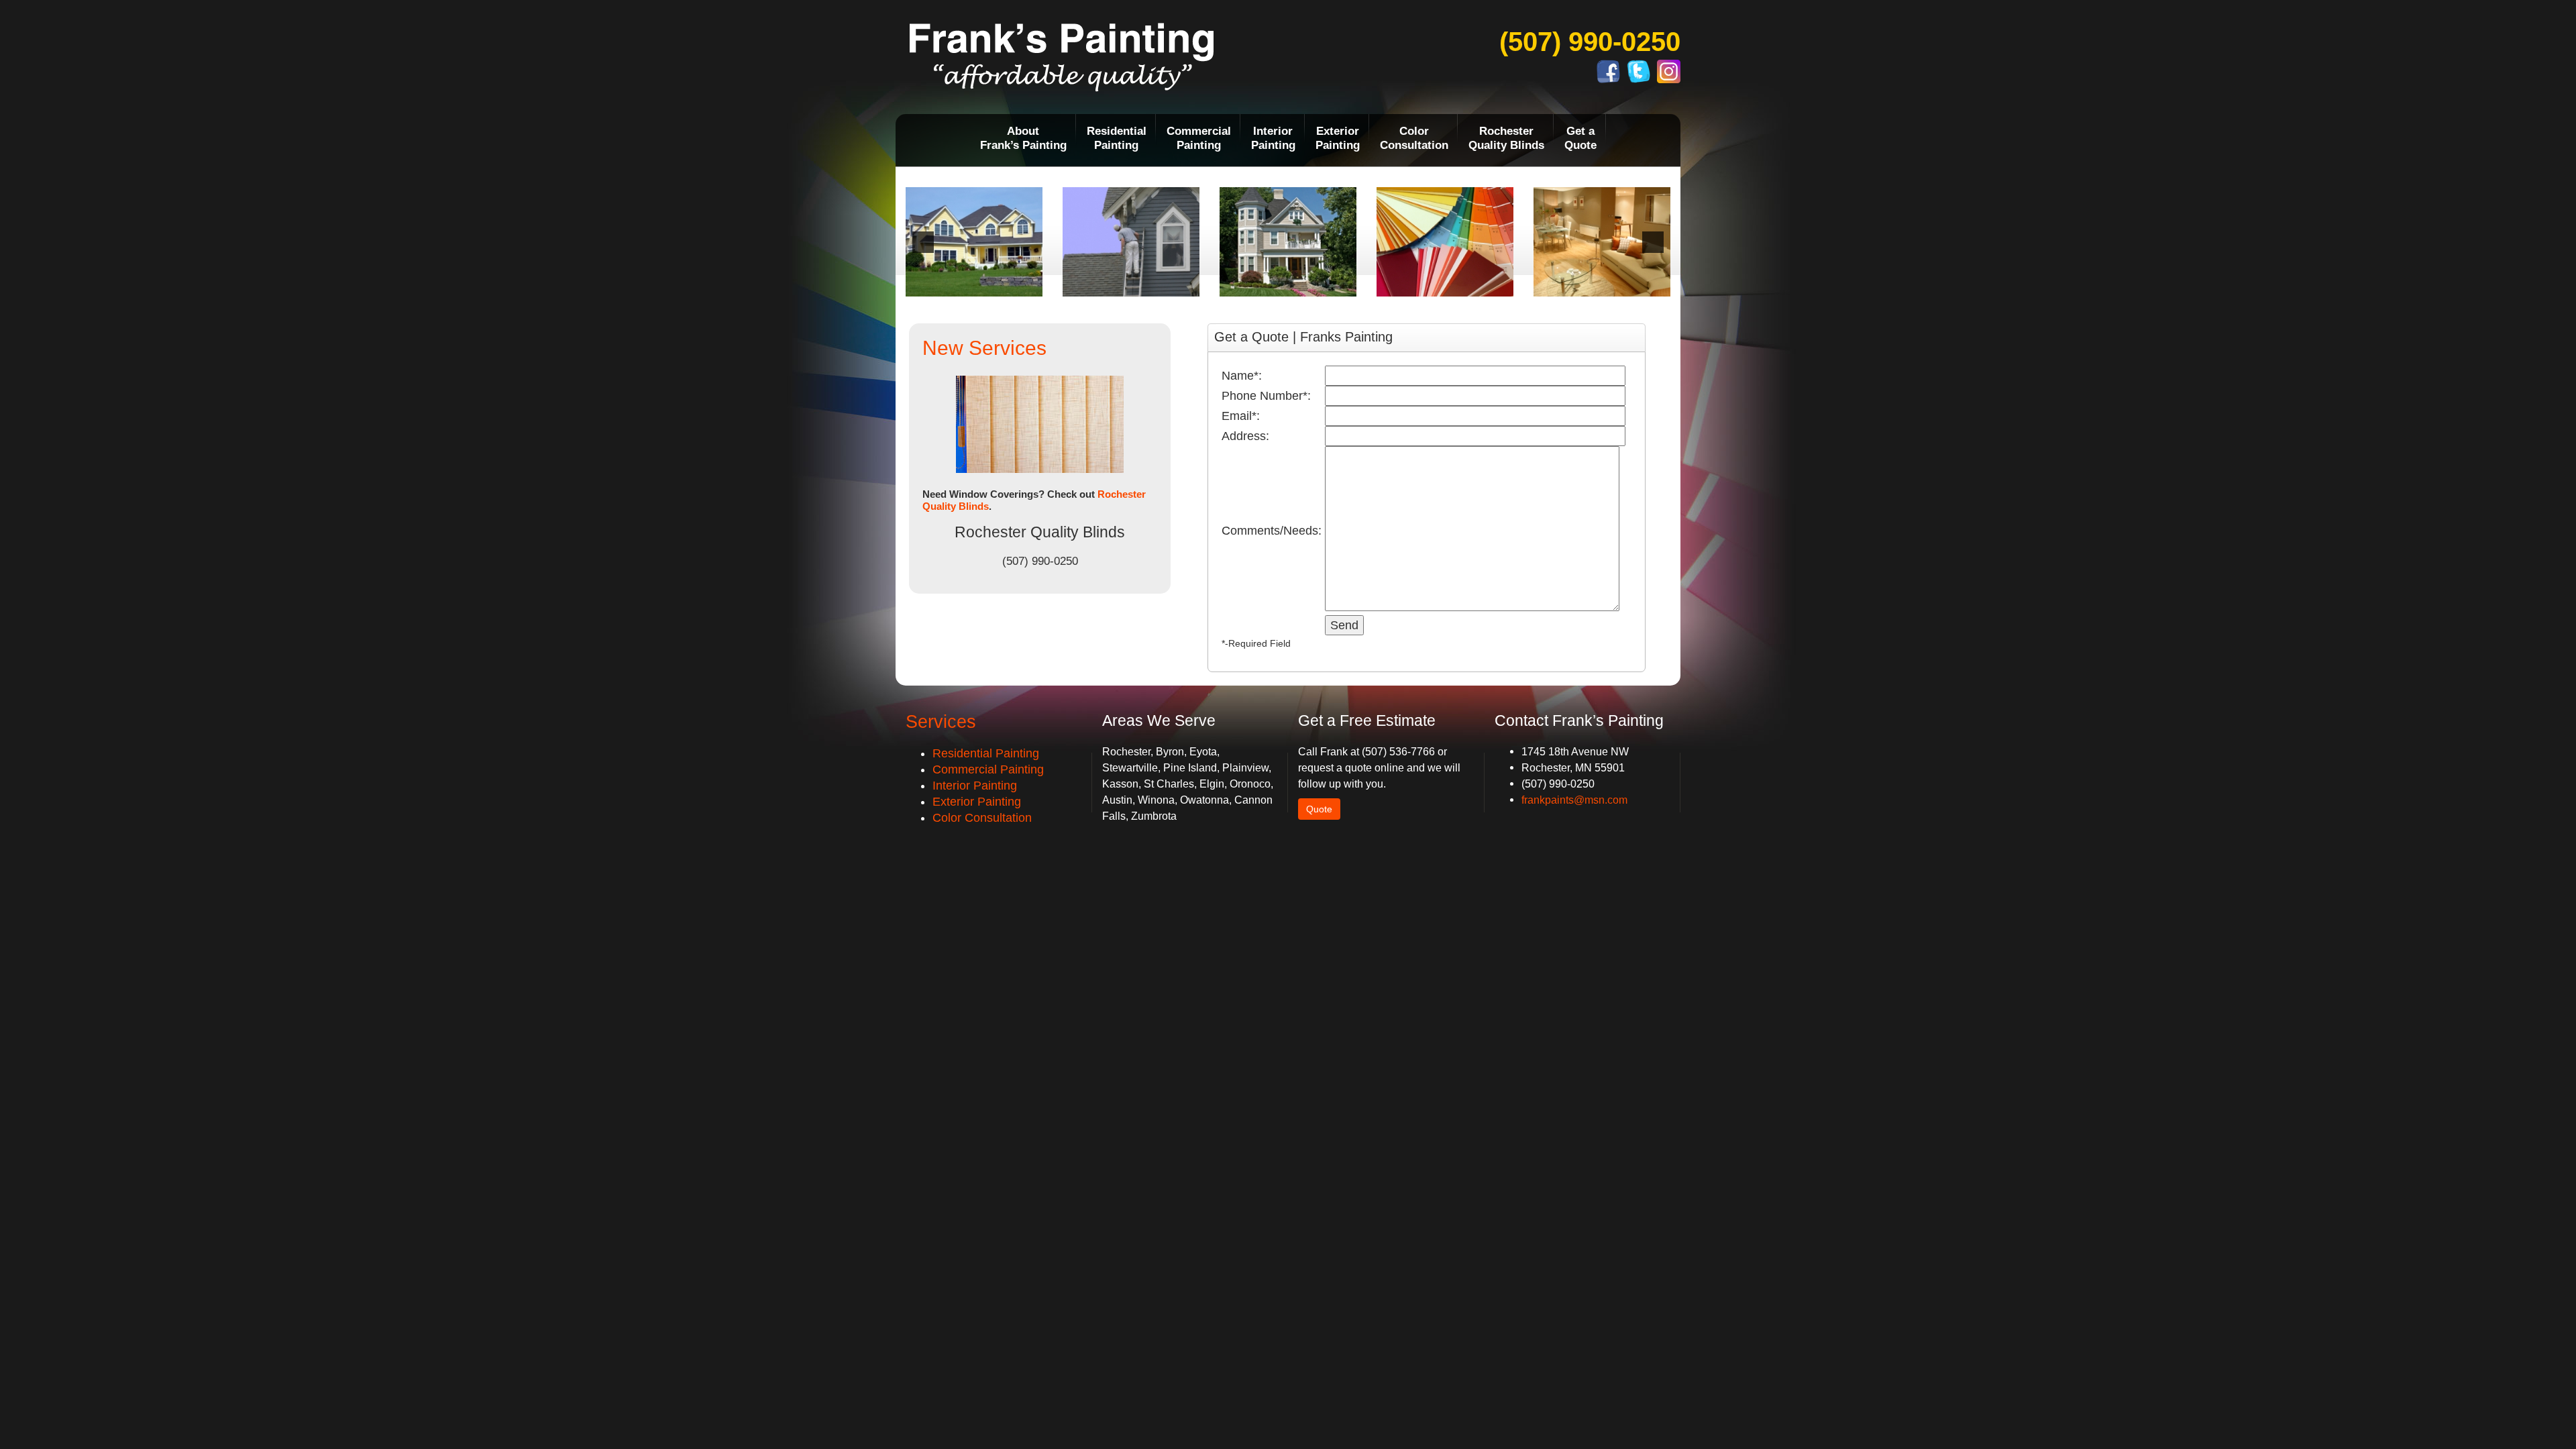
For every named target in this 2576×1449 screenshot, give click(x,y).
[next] (1653, 242)
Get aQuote (1580, 138)
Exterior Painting (977, 802)
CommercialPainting (1199, 138)
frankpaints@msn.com (1574, 800)
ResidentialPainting (1117, 138)
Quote (1319, 809)
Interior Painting (975, 786)
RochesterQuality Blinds (1506, 138)
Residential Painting (986, 753)
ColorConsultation (1414, 138)
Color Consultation (982, 818)
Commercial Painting (988, 769)
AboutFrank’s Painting (1023, 138)
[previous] (923, 242)
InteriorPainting (1273, 138)
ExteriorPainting (1338, 138)
